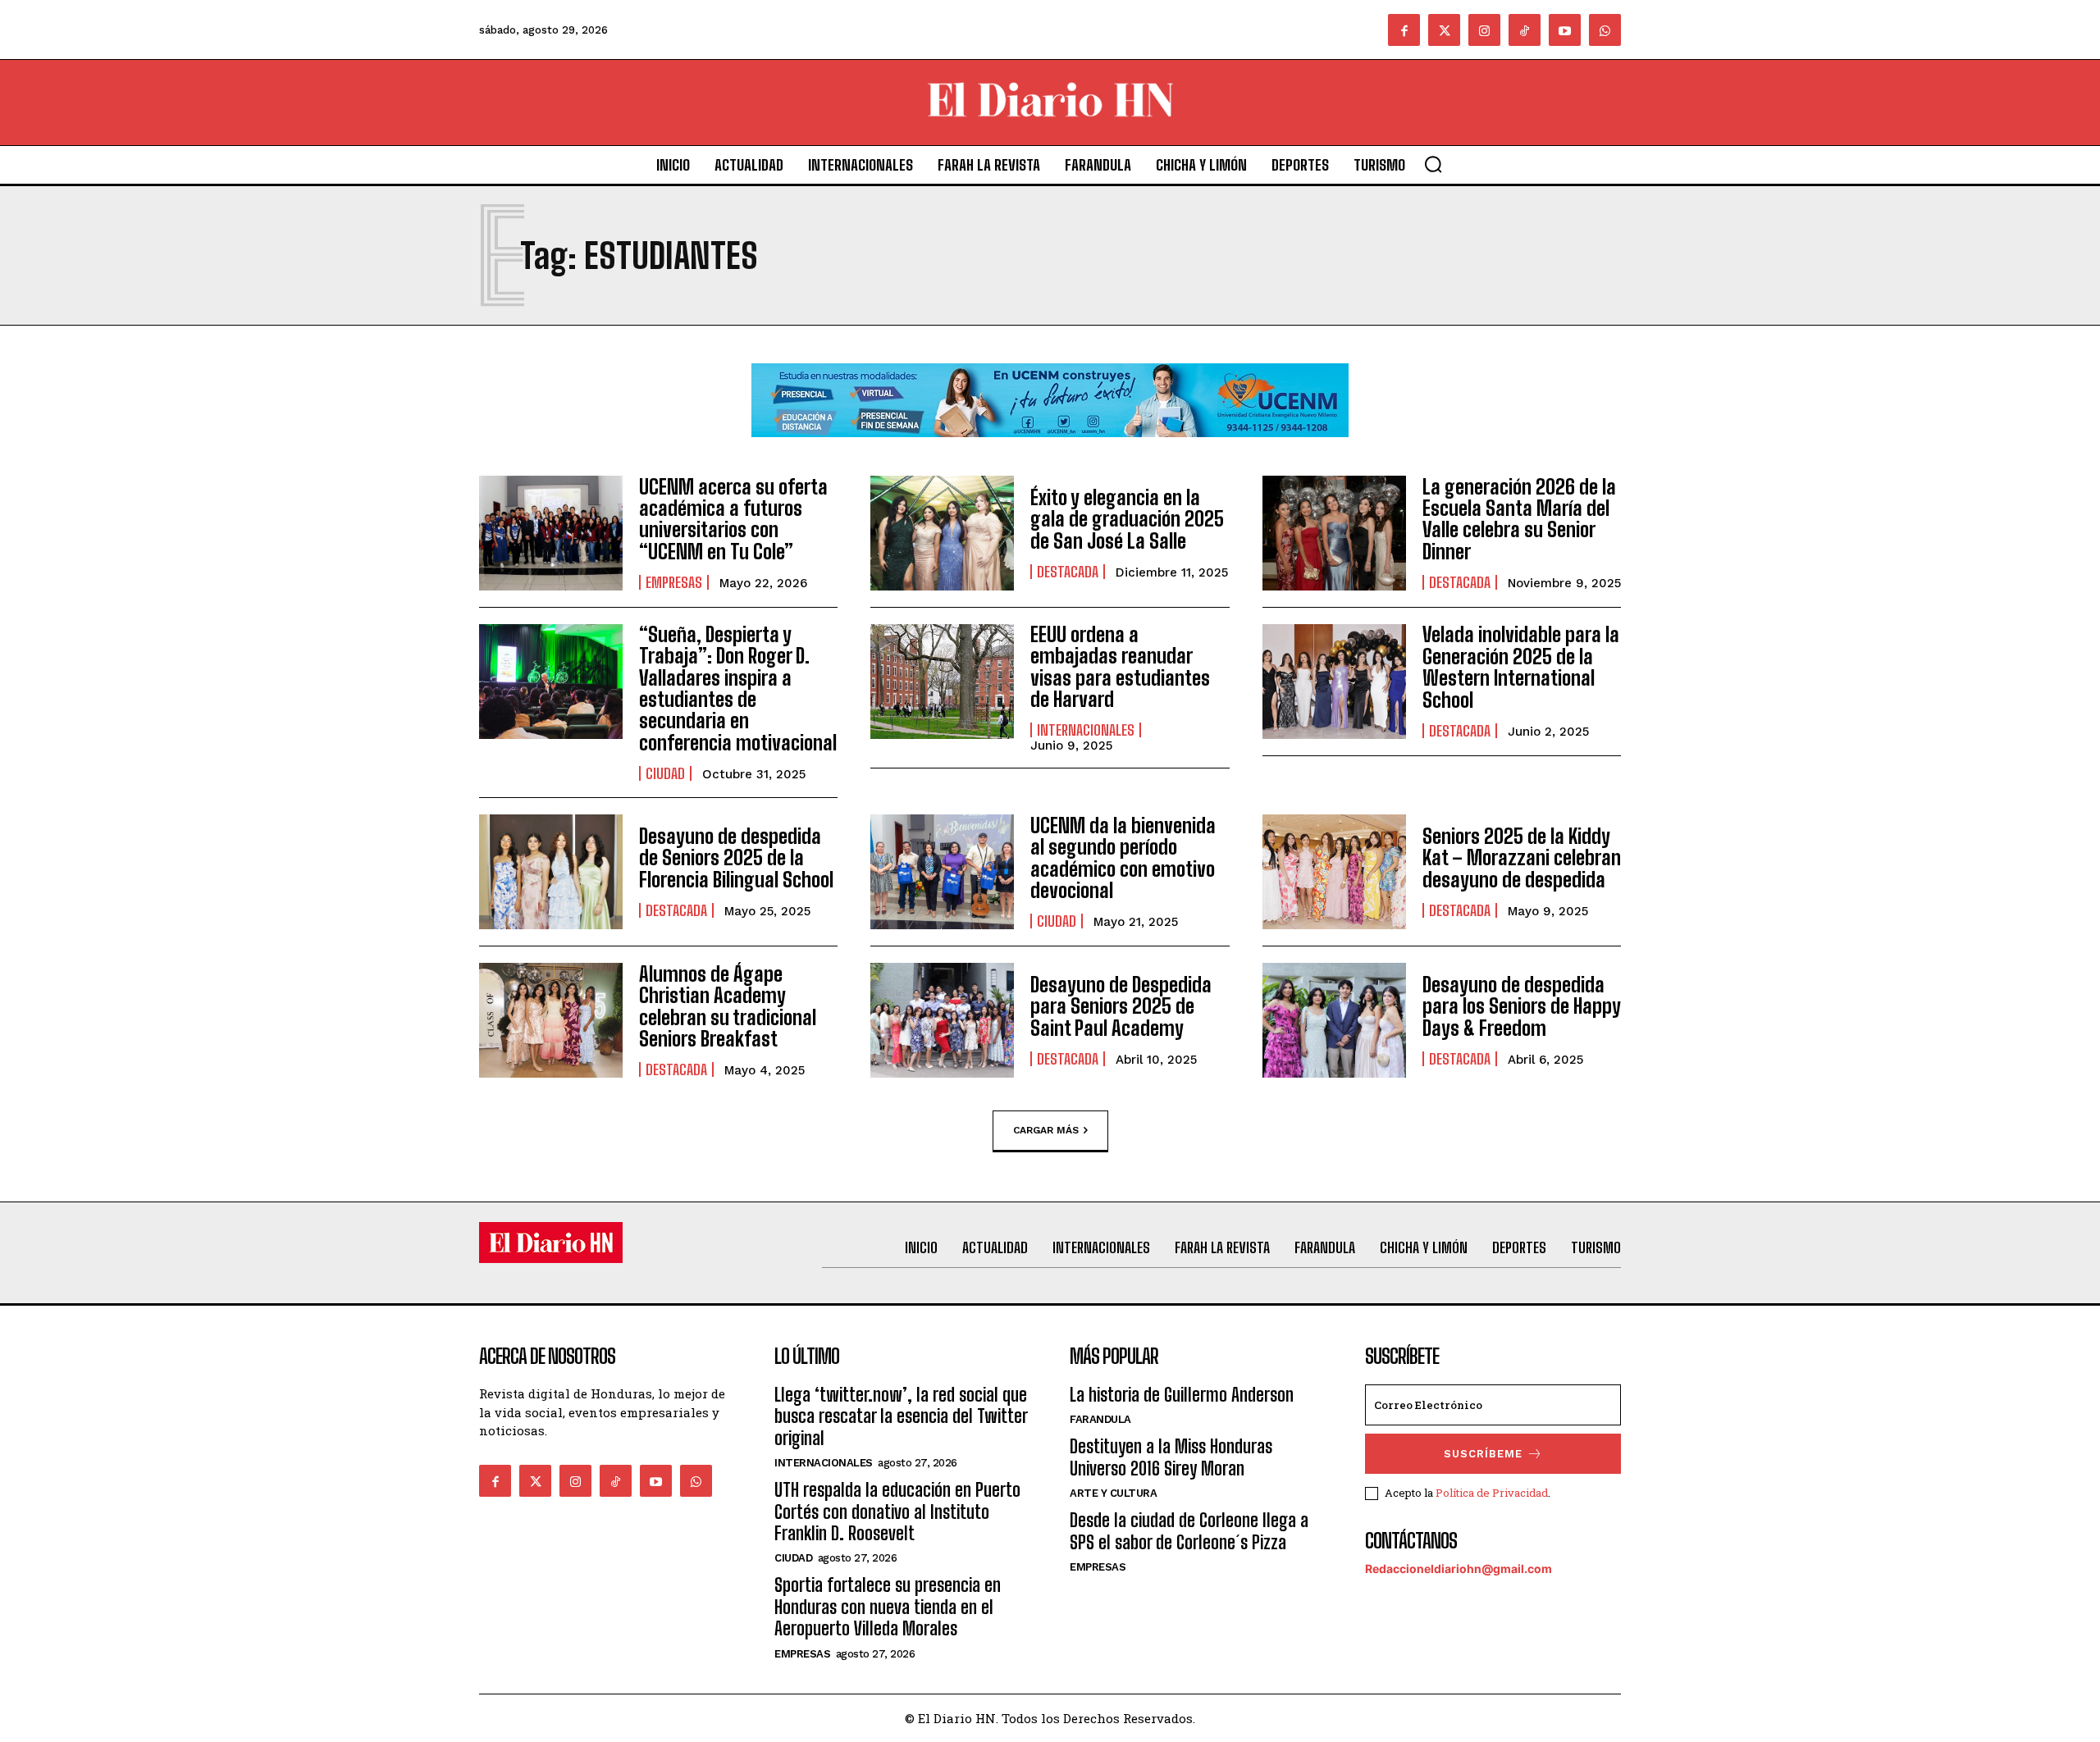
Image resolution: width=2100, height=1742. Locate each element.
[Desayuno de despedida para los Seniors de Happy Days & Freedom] (1334, 1020)
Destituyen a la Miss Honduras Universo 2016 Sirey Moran (1171, 1457)
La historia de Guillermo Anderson (1182, 1395)
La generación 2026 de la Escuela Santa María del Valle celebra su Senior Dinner (1519, 519)
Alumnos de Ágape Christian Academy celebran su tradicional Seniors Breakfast (728, 1006)
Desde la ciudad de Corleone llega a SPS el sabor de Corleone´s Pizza (1189, 1531)
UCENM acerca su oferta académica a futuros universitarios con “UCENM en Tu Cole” (733, 519)
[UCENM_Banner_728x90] (1050, 450)
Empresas (674, 582)
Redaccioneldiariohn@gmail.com (1459, 1569)
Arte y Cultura (1113, 1493)
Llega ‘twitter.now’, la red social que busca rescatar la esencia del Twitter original (901, 1416)
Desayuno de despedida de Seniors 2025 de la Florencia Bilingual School (736, 858)
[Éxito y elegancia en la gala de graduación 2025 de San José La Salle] (942, 533)
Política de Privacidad (1492, 1493)
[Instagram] (1484, 30)
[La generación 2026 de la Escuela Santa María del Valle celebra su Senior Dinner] (1334, 533)
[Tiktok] (1525, 30)
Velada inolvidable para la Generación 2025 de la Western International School (1521, 667)
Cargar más (1046, 1130)
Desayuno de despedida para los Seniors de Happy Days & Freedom (1522, 1006)
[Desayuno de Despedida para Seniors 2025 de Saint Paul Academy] (942, 1020)
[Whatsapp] (1605, 30)
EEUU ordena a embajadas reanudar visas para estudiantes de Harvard (1120, 667)
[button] (1433, 164)
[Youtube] (1565, 30)
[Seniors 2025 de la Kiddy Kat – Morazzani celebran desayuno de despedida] (1334, 872)
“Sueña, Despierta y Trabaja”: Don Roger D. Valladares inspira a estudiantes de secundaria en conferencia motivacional (738, 689)
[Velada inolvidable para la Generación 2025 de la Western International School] (1334, 682)
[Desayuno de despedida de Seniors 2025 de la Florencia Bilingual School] (551, 872)
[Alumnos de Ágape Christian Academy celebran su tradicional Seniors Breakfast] (551, 1020)
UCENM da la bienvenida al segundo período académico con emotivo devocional (1123, 858)
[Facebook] (1404, 30)
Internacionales (1086, 730)
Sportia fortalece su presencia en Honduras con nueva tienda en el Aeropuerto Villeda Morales (888, 1607)
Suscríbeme (1483, 1454)
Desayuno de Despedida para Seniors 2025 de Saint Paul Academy (1121, 1006)
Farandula (1100, 1419)
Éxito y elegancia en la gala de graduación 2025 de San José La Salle (1127, 519)
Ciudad (665, 773)
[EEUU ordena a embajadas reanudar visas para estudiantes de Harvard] (942, 682)
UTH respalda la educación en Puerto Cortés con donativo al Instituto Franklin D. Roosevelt (897, 1512)
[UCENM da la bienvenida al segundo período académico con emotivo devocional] (942, 872)
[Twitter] (1444, 30)
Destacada (1068, 572)
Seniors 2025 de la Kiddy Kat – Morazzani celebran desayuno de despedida (1522, 858)
